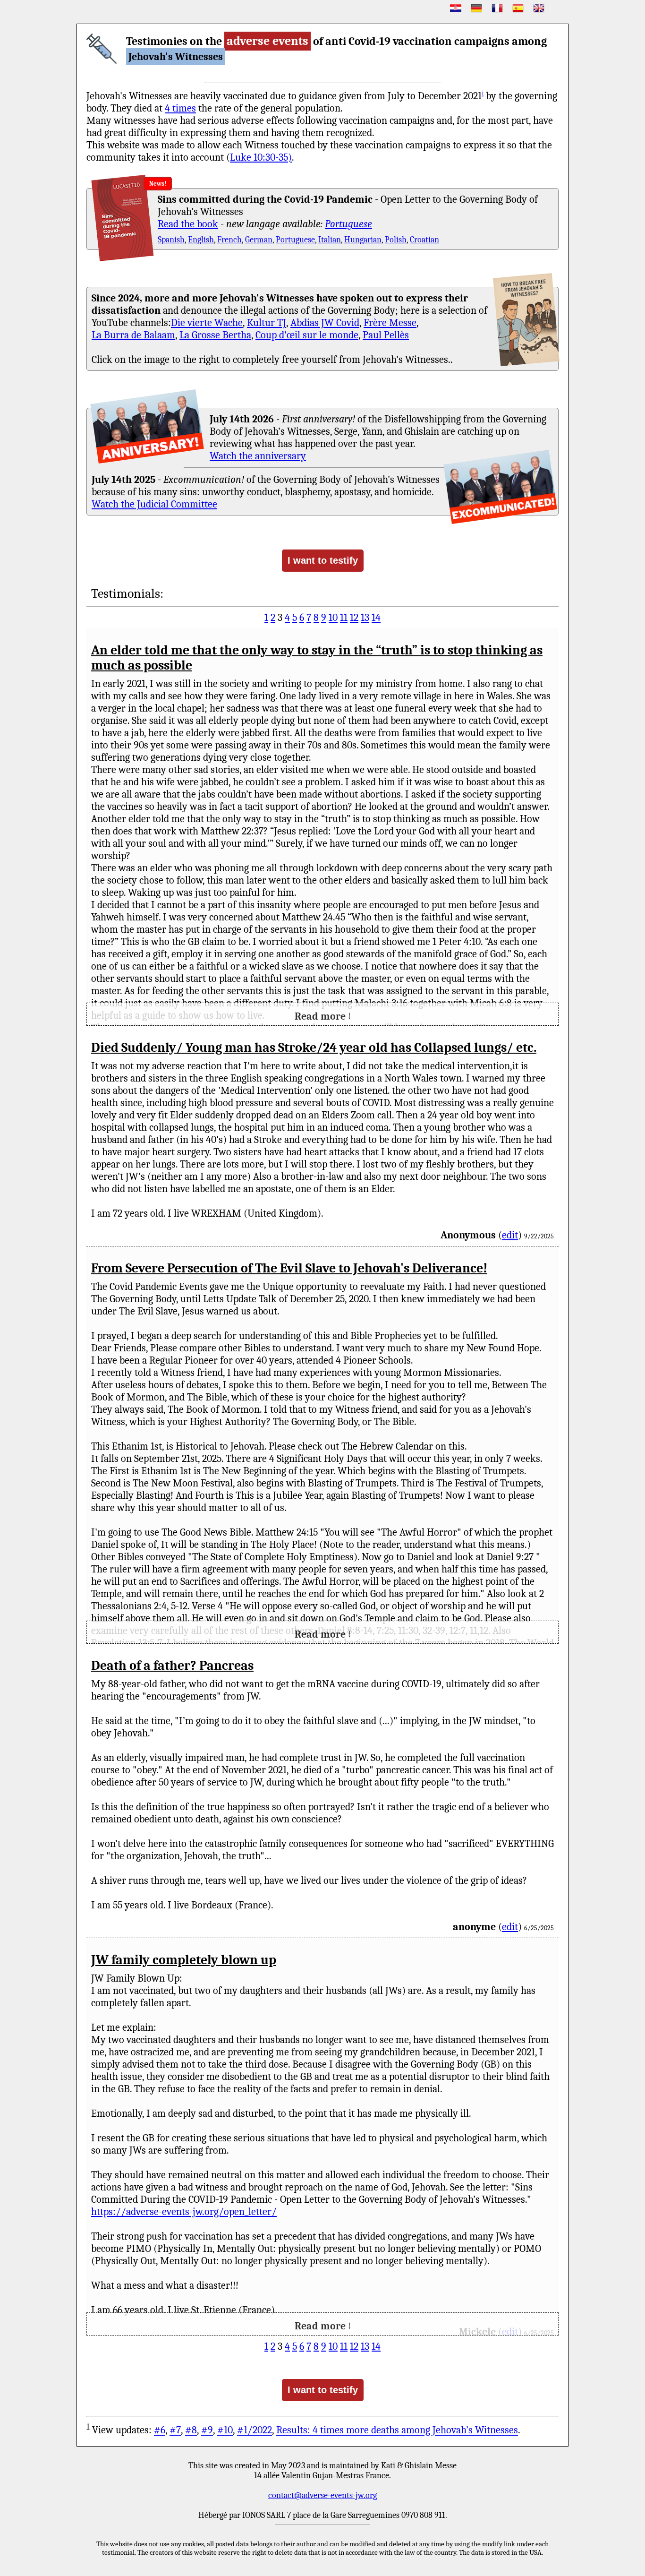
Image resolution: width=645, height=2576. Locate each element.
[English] (539, 8)
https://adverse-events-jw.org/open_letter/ (184, 2212)
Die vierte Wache (207, 323)
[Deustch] (476, 8)
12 (354, 618)
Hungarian (363, 240)
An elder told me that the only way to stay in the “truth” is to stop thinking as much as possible (317, 658)
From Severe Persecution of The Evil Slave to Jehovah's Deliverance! (289, 1268)
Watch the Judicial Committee (154, 504)
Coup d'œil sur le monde (307, 335)
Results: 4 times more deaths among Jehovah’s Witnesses (397, 2430)
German (259, 240)
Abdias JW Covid (325, 323)
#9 (207, 2430)
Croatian (424, 240)
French (229, 240)
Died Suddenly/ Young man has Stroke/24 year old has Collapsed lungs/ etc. (314, 1048)
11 (344, 618)
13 (365, 618)
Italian (330, 240)
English (201, 240)
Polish (396, 240)
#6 (160, 2430)
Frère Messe (390, 323)
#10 (225, 2430)
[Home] (102, 49)
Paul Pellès (386, 335)
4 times (180, 108)
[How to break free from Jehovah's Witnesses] (526, 320)
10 (333, 618)
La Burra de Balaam (133, 335)
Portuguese (348, 224)
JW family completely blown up (184, 1960)
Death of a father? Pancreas (172, 1666)
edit (510, 1235)
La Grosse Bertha (215, 335)
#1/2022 (255, 2430)
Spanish (171, 240)
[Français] (497, 8)
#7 (175, 2430)
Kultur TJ (267, 323)
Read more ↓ (323, 1016)
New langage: (185, 184)
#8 (191, 2430)
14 (376, 618)
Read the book (188, 224)
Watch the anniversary (258, 456)
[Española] (518, 8)
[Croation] (456, 8)
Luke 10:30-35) (261, 157)
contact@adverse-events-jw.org (322, 2495)
